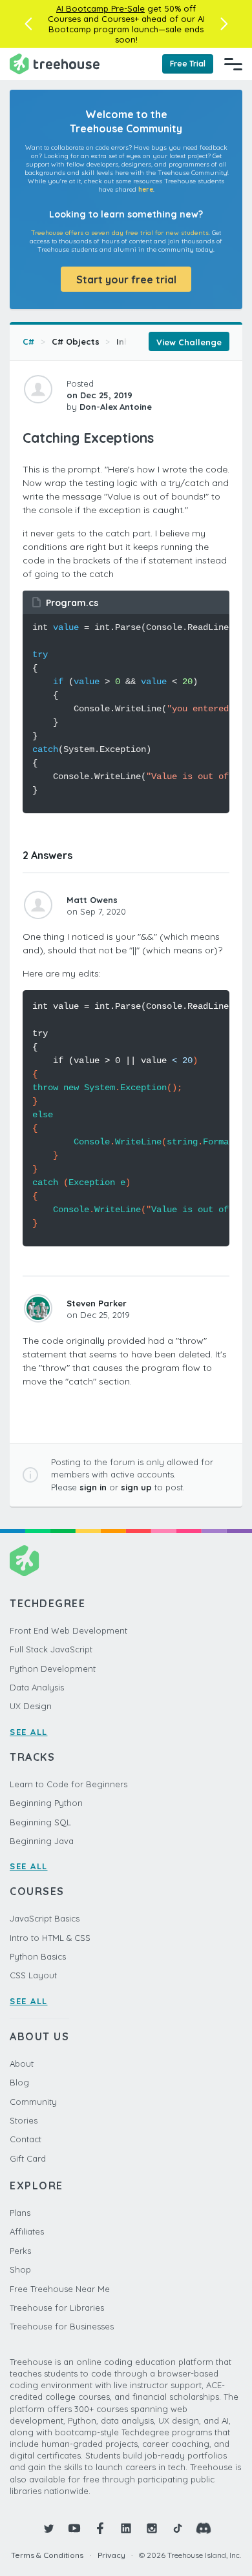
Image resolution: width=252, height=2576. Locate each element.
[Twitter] (48, 2528)
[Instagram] (152, 2528)
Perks (20, 2251)
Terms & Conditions (47, 2555)
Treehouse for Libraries (57, 2307)
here (146, 189)
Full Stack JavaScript (51, 1649)
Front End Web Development (68, 1630)
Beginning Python (46, 1803)
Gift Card (28, 2158)
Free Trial (188, 64)
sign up (136, 1487)
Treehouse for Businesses (62, 2326)
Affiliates (27, 2231)
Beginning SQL (40, 1822)
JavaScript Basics (45, 1918)
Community (33, 2102)
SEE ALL (29, 1732)
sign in (93, 1487)
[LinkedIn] (126, 2528)
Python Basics (38, 1956)
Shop (20, 2269)
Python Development (53, 1668)
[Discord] (204, 2528)
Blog (19, 2082)
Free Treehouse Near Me (60, 2289)
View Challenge (189, 342)
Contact (26, 2139)
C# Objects (76, 341)
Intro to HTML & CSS (50, 1938)
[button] (28, 24)
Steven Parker (97, 1303)
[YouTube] (74, 2528)
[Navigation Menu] (233, 64)
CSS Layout (33, 1975)
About (22, 2064)
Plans (20, 2213)
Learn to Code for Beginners (68, 1784)
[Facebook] (100, 2528)
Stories (24, 2120)
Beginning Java (42, 1841)
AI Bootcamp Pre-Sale (100, 8)
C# (28, 341)
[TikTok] (178, 2528)
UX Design (31, 1706)
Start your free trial (126, 279)
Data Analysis (37, 1687)
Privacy (111, 2555)
